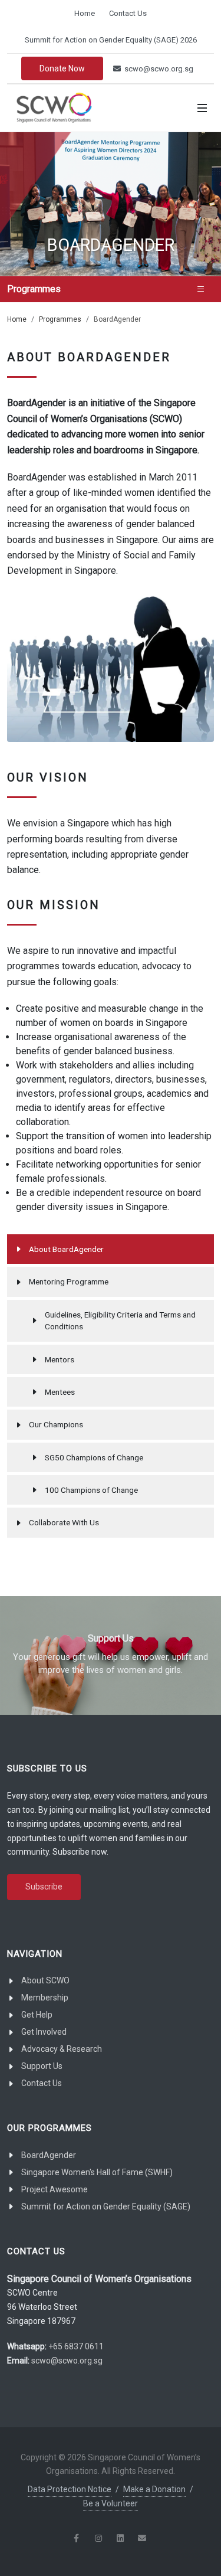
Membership (45, 1998)
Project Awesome (55, 2189)
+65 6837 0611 (76, 2346)
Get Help (37, 2015)
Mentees (60, 1392)
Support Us (42, 2066)
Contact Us (128, 13)
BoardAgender (49, 2155)
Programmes (60, 319)
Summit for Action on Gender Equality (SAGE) (106, 2206)
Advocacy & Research (62, 2049)
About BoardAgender (66, 1249)
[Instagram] (98, 2538)
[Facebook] (77, 2538)
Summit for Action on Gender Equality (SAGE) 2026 (111, 40)
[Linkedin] (120, 2538)
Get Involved (44, 2032)
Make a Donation (154, 2489)
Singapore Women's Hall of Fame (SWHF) (97, 2172)
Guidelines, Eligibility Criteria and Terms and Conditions (120, 1320)
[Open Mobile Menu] (202, 108)
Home (85, 13)
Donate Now (62, 68)
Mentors (60, 1359)
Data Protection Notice (70, 2489)
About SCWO (45, 1980)
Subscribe (44, 1887)
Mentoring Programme (69, 1282)
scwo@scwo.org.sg (158, 69)
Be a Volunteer (111, 2503)
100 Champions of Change (91, 1490)
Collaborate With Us (64, 1522)
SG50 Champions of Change (94, 1457)
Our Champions (56, 1424)
